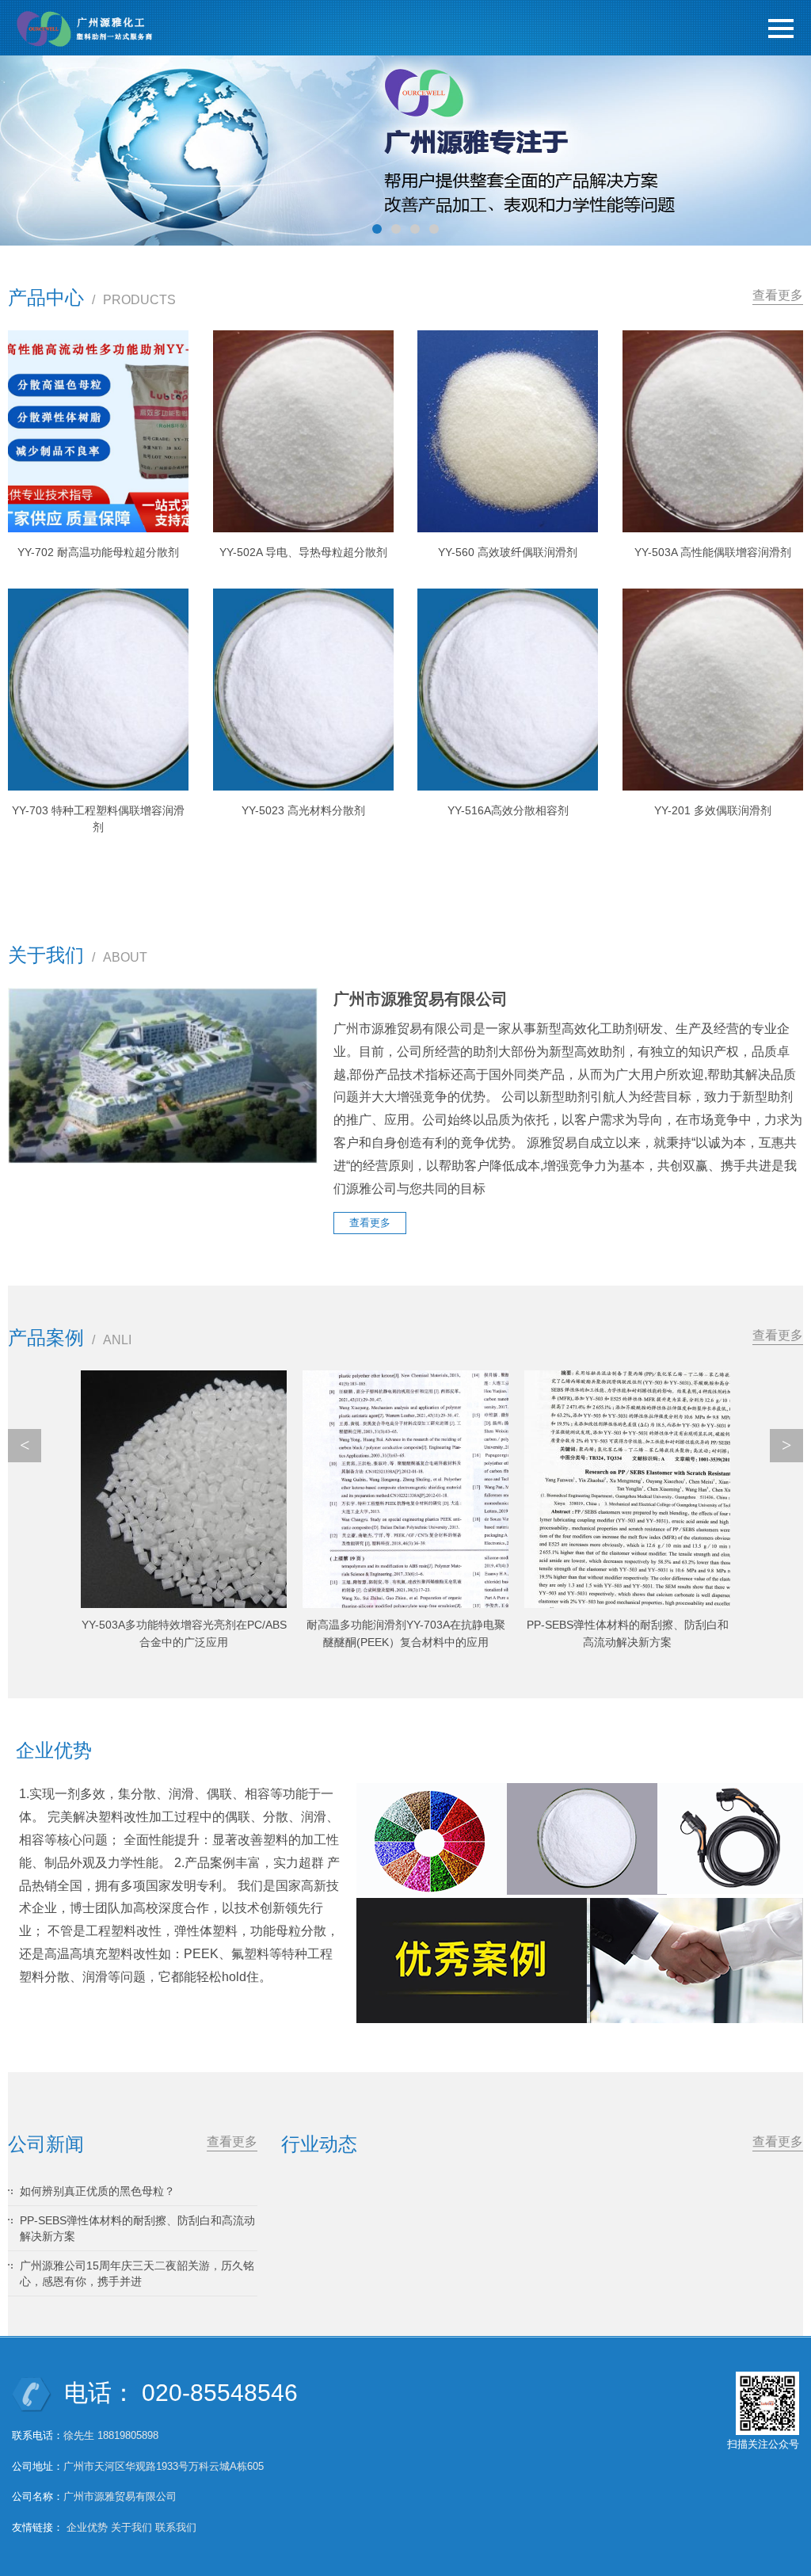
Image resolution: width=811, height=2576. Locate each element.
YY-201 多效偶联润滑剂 (713, 810)
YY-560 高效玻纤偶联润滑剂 (508, 552)
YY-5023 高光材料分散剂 (303, 810)
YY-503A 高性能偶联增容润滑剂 (713, 552)
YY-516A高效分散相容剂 (508, 810)
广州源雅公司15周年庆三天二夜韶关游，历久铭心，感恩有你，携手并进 (137, 2273)
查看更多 (778, 295)
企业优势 (87, 2527)
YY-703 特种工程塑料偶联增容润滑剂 (98, 819)
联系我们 (176, 2527)
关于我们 (131, 2527)
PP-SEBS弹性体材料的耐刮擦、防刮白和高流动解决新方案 (137, 2228)
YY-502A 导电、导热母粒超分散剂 (303, 552)
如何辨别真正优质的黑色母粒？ (97, 2191)
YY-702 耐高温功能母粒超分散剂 (98, 552)
